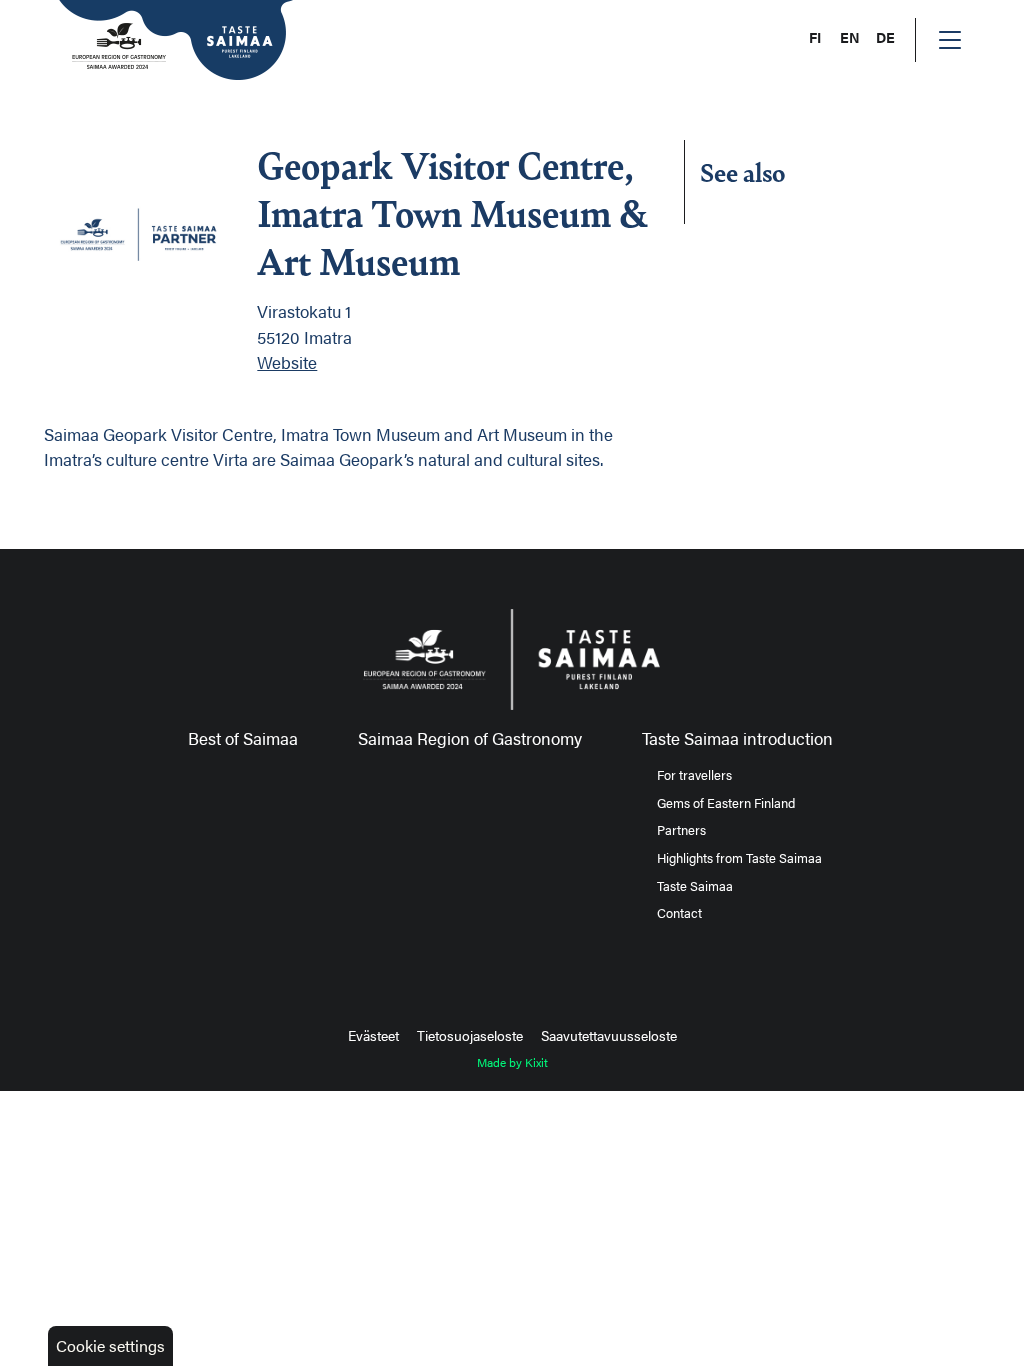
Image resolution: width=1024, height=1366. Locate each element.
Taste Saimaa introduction (737, 738)
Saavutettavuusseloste (609, 1035)
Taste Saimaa (695, 886)
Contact (679, 913)
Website (287, 362)
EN (850, 37)
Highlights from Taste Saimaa (739, 858)
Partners (681, 830)
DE (885, 37)
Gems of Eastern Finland (726, 803)
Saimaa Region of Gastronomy (470, 738)
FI (815, 37)
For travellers (694, 775)
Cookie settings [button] (110, 1345)
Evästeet (373, 1035)
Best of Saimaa (243, 738)
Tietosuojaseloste (470, 1035)
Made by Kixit (512, 1062)
